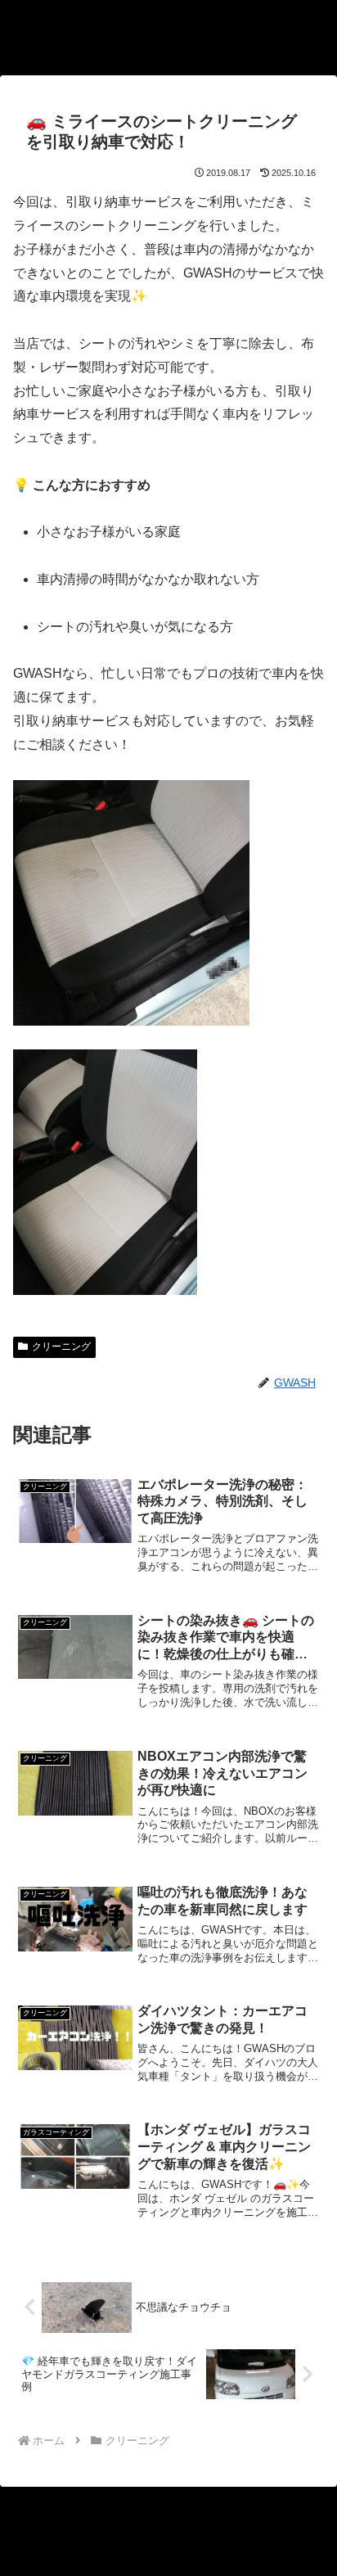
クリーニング (61, 1347)
